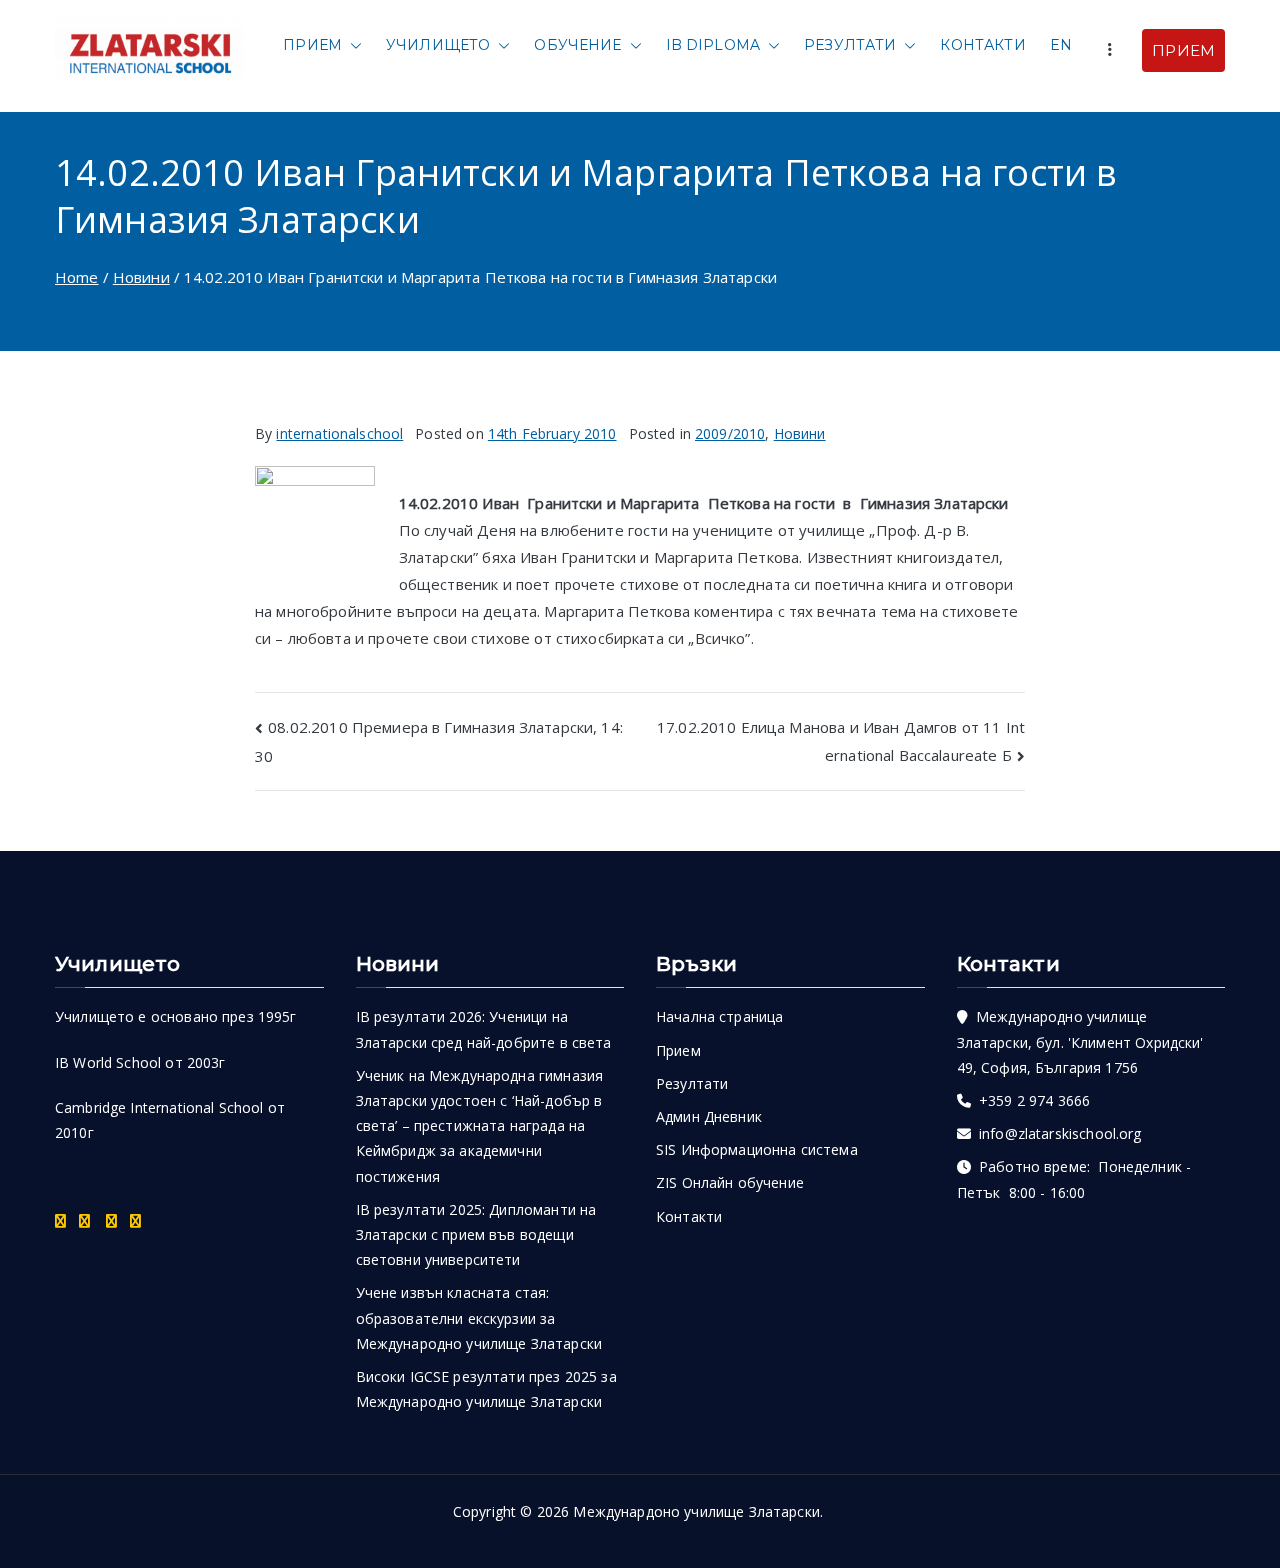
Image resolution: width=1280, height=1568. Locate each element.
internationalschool (339, 433)
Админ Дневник (709, 1116)
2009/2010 (730, 433)
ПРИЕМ (1183, 50)
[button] (352, 45)
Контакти (982, 45)
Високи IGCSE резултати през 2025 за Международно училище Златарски (486, 1389)
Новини (800, 433)
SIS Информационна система (757, 1149)
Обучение (577, 45)
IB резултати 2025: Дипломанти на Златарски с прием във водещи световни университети (476, 1234)
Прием (312, 45)
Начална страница (719, 1016)
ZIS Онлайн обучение (730, 1182)
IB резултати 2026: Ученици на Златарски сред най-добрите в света (484, 1029)
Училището (438, 45)
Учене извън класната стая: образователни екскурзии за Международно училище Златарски (479, 1317)
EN (1061, 45)
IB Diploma (713, 45)
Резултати (850, 45)
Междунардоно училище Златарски (696, 1511)
